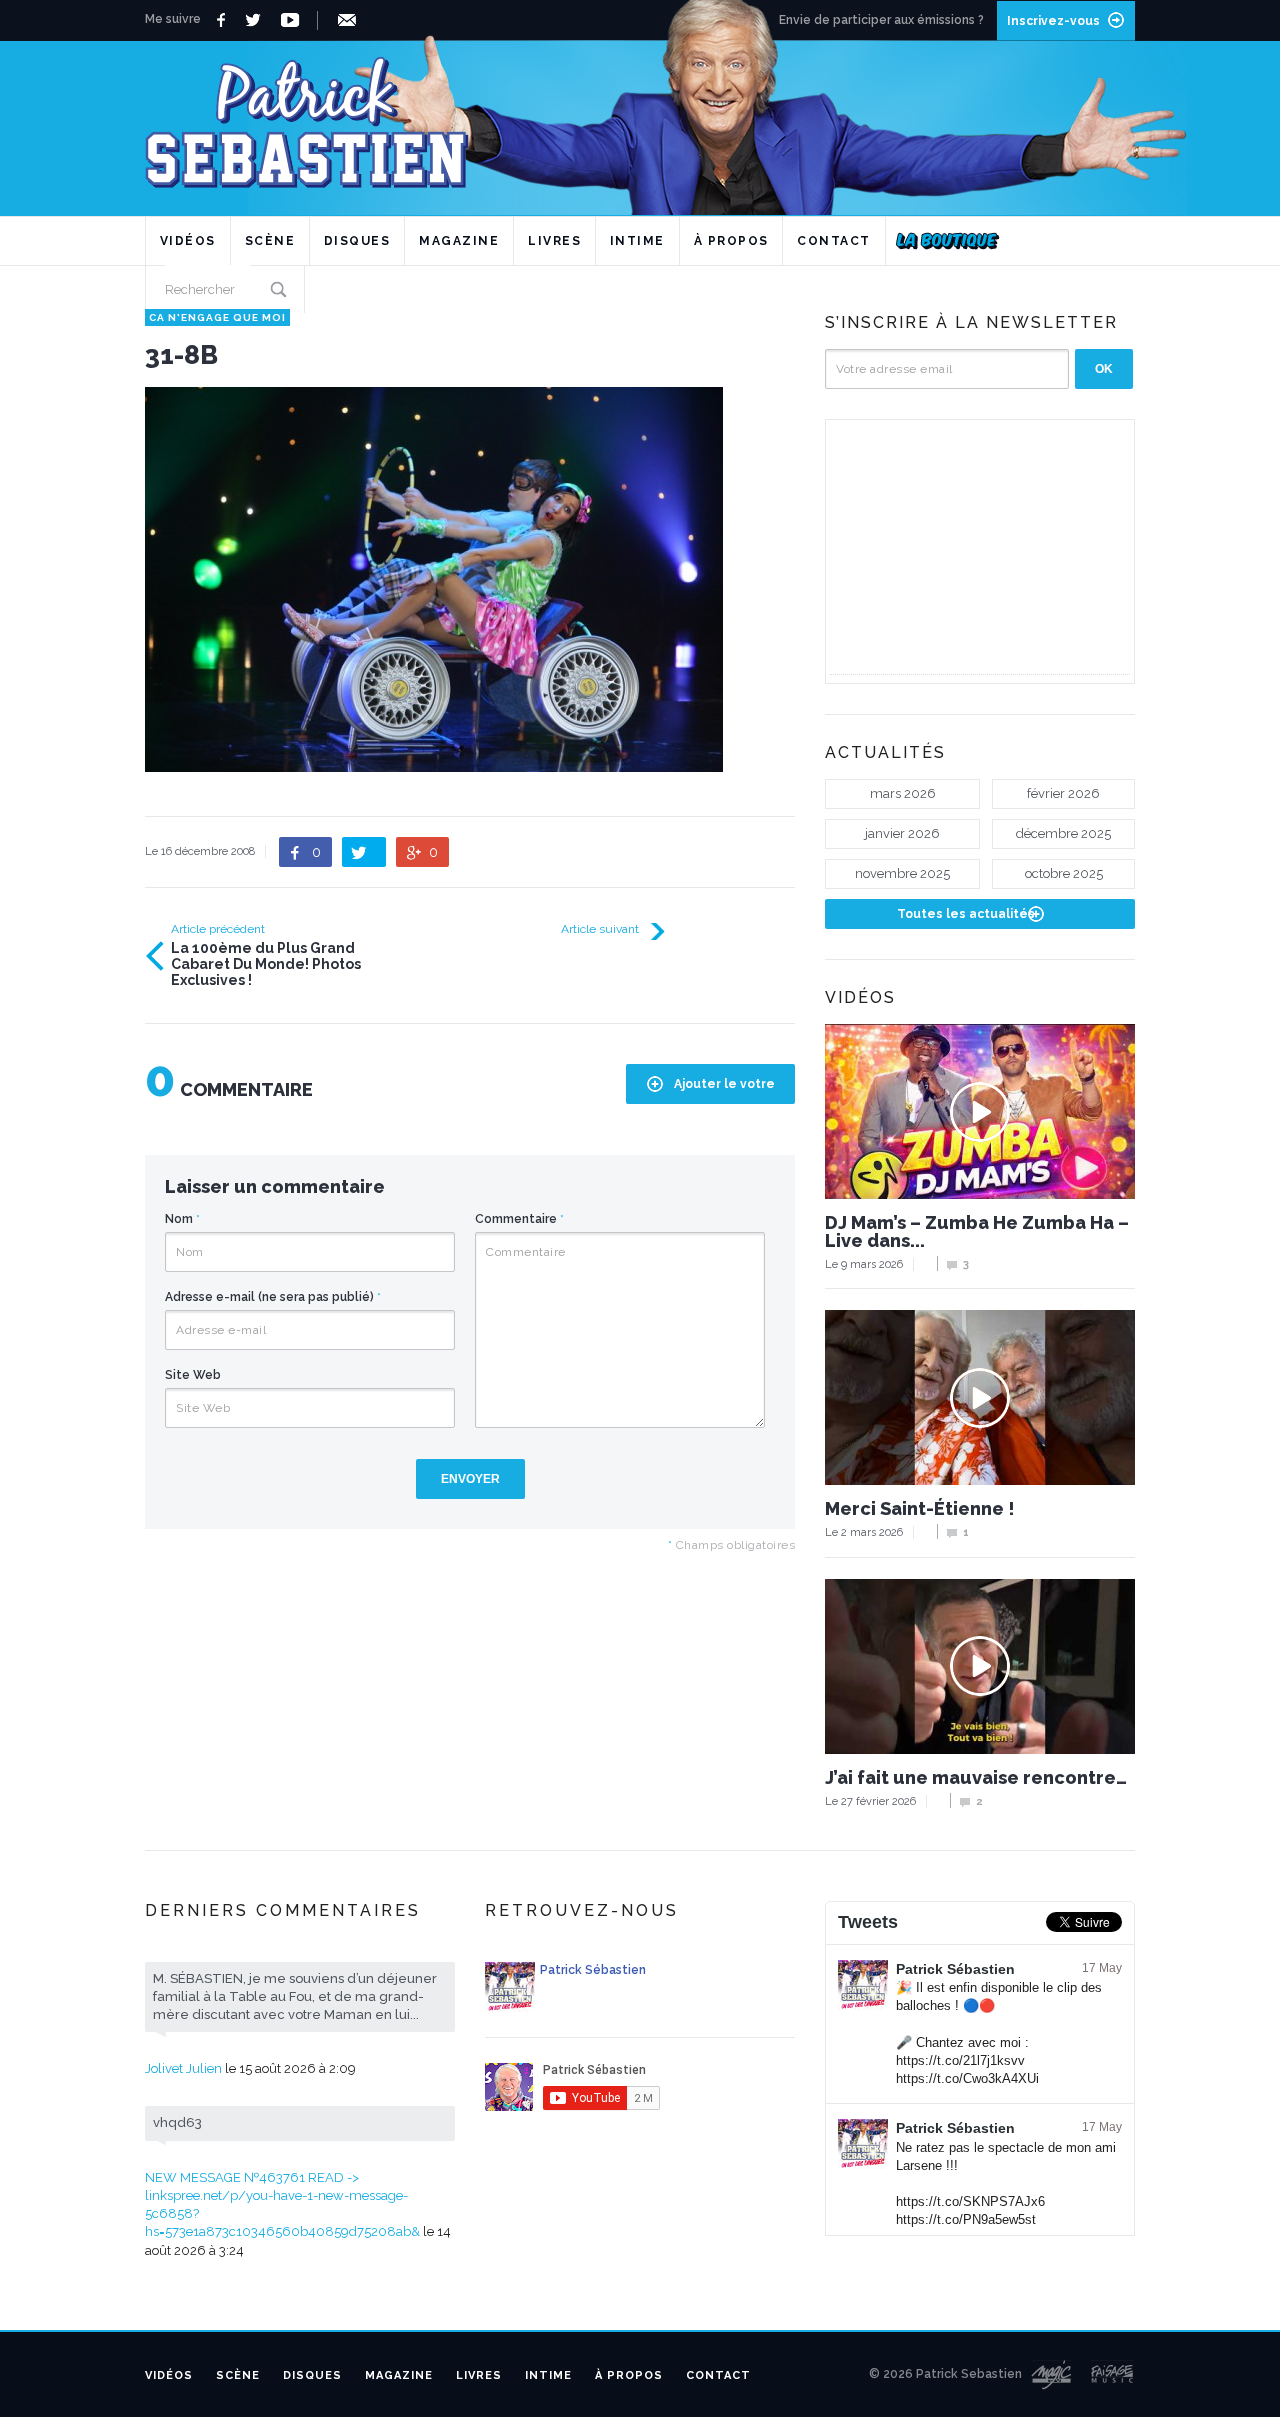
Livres (554, 241)
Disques (357, 241)
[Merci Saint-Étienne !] (980, 1397)
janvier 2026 (902, 833)
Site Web (193, 1375)
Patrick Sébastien (955, 1969)
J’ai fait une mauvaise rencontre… (976, 1778)
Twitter (258, 20)
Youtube (293, 20)
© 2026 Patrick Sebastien (945, 2374)
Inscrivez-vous (1053, 21)
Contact (834, 241)
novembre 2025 (902, 873)
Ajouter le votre (724, 1084)
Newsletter (350, 20)
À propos (731, 241)
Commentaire (519, 1219)
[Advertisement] (980, 549)
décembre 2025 (1063, 833)
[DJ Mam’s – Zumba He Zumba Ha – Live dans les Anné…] (980, 1111)
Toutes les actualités (966, 914)
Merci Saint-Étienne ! (920, 1509)
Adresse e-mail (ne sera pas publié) (273, 1297)
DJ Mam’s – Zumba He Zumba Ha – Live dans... (977, 1232)
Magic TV (1051, 2375)
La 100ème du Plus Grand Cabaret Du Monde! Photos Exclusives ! (266, 964)
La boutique (947, 241)
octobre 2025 (1064, 873)
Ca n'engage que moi (217, 317)
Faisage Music (1113, 2375)
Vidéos (188, 241)
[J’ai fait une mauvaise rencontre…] (980, 1666)
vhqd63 (177, 2122)
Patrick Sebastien (640, 114)
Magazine (459, 241)
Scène (270, 241)
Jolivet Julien (183, 2068)
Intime (637, 241)
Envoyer (470, 1479)
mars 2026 (903, 793)
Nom (182, 1219)
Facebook (223, 20)
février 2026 (1063, 793)
